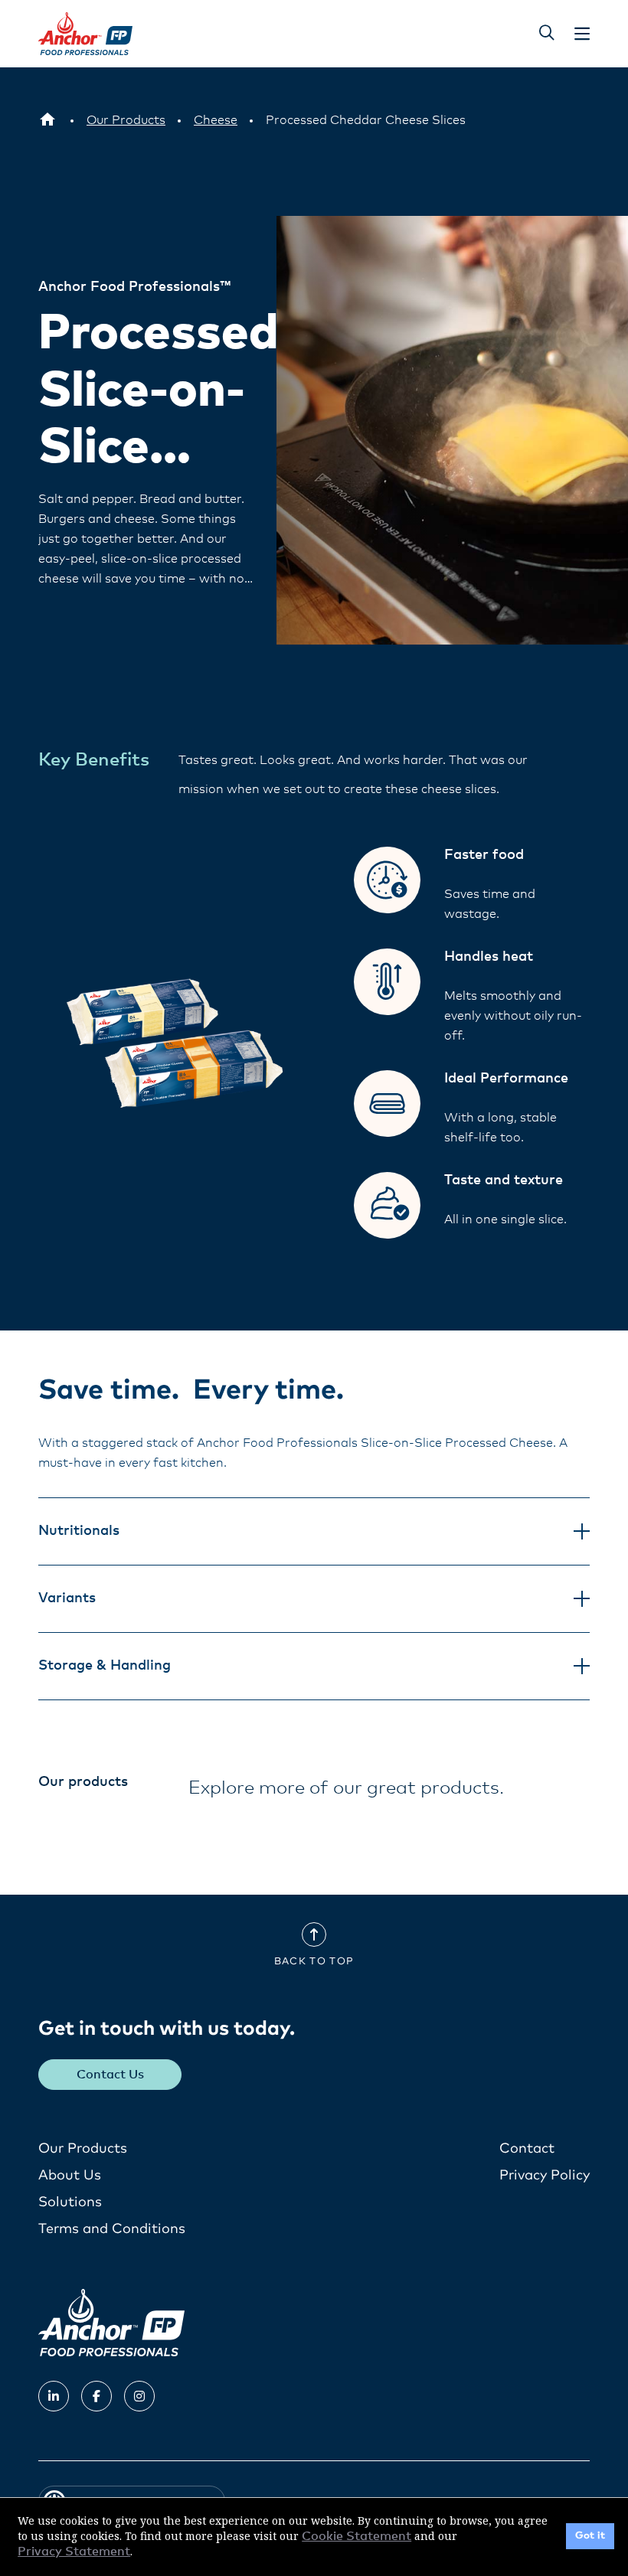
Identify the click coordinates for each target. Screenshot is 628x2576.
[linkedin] (54, 2396)
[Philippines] (47, 120)
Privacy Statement (74, 2552)
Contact (527, 2149)
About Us (70, 2176)
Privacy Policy (545, 2176)
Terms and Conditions (112, 2229)
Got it (590, 2536)
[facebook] (96, 2396)
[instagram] (139, 2396)
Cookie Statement (357, 2536)
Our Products (83, 2149)
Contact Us (110, 2075)
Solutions (70, 2202)
